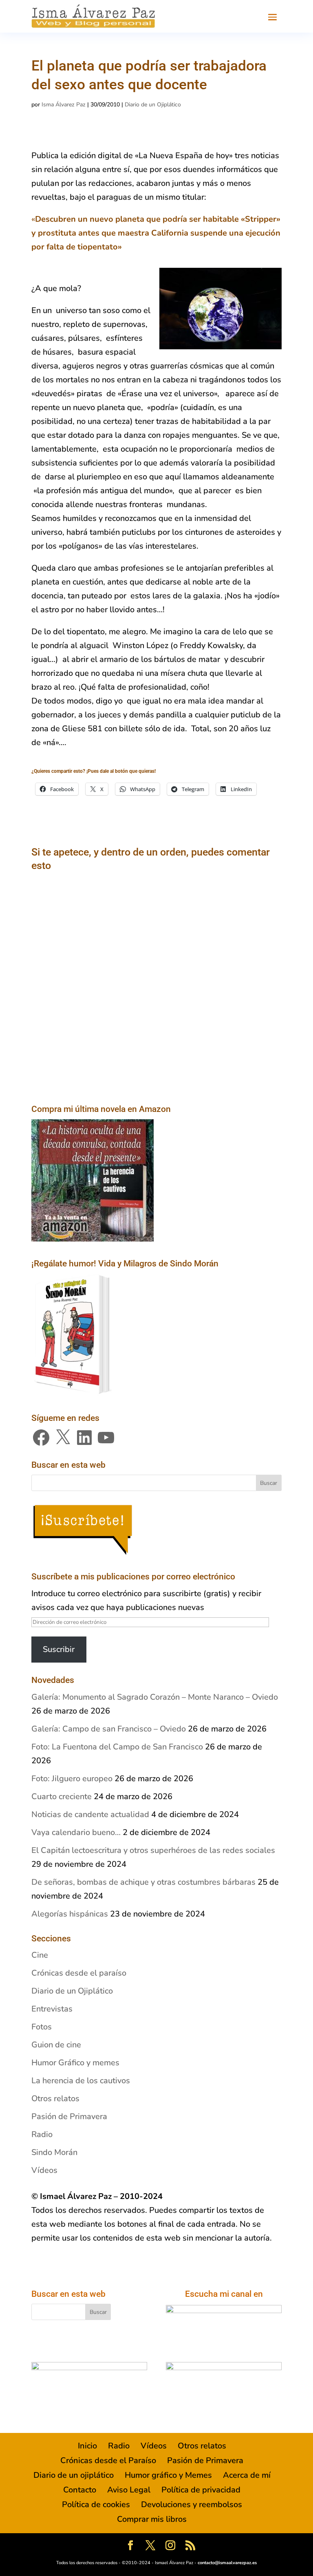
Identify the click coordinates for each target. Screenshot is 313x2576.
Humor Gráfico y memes (75, 2063)
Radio (42, 2134)
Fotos (42, 2027)
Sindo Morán (54, 2152)
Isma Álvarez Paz (64, 105)
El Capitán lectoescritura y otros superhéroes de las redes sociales (153, 1850)
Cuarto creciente (62, 1796)
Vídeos (44, 2170)
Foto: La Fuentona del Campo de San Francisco (117, 1747)
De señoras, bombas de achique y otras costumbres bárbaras (143, 1882)
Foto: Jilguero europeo (72, 1779)
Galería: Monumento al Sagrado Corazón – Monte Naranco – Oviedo (155, 1697)
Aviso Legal (129, 2490)
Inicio (87, 2446)
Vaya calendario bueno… (76, 1832)
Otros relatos (55, 2099)
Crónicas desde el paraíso (79, 1973)
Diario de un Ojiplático (153, 105)
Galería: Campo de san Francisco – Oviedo (109, 1729)
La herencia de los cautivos (81, 2081)
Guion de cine (56, 2045)
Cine (40, 1955)
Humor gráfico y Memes (168, 2475)
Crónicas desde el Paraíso (108, 2460)
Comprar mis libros (152, 2519)
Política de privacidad (201, 2490)
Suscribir (59, 1649)
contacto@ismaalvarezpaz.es (227, 2563)
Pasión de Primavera (69, 2116)
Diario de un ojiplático (74, 2475)
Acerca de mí (247, 2475)
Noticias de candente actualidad (90, 1814)
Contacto (80, 2490)
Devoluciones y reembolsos (192, 2504)
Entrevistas (52, 2009)
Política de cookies (96, 2504)
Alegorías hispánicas (70, 1914)
